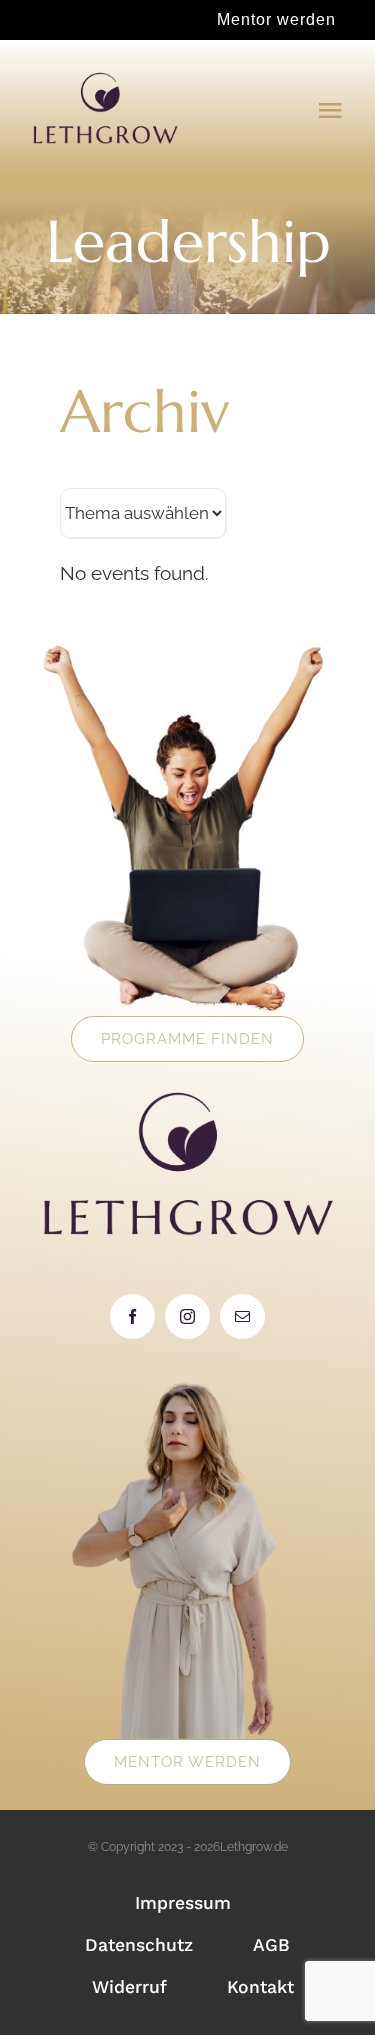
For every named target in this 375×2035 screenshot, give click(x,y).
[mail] (242, 1316)
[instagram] (187, 1316)
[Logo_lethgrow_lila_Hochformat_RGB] (105, 79)
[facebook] (132, 1316)
